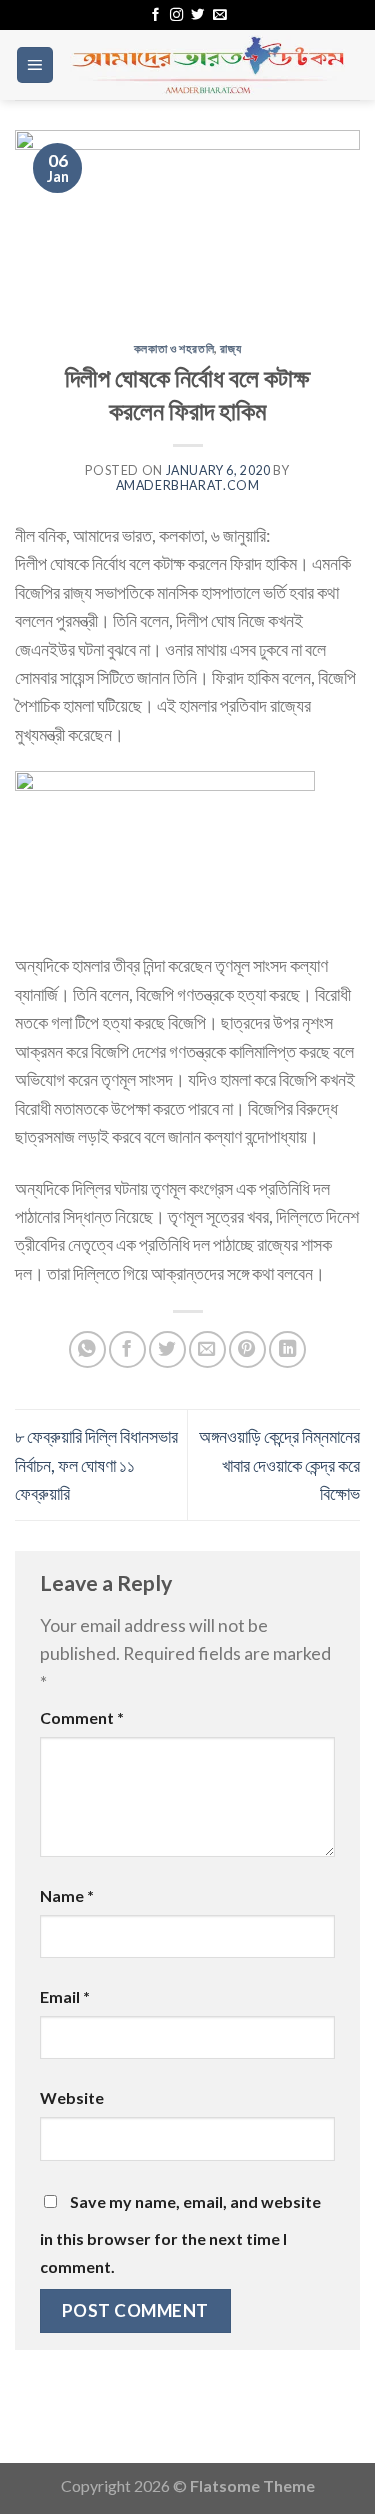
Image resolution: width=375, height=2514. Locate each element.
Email (65, 1996)
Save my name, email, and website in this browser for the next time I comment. (180, 2234)
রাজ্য (230, 348)
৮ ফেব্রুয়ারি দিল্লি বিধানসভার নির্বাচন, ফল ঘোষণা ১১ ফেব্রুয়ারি (96, 1464)
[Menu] (35, 65)
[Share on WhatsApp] (87, 1349)
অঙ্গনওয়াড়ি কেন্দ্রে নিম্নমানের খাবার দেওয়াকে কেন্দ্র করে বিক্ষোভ (279, 1464)
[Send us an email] (219, 15)
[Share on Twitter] (167, 1349)
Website (72, 2097)
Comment (82, 1717)
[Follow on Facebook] (155, 15)
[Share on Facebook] (127, 1349)
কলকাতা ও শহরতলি (174, 348)
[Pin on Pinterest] (247, 1349)
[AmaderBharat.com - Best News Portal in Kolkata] (207, 65)
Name (67, 1895)
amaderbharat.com (188, 485)
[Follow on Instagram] (176, 15)
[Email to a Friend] (207, 1349)
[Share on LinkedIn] (287, 1349)
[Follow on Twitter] (197, 15)
